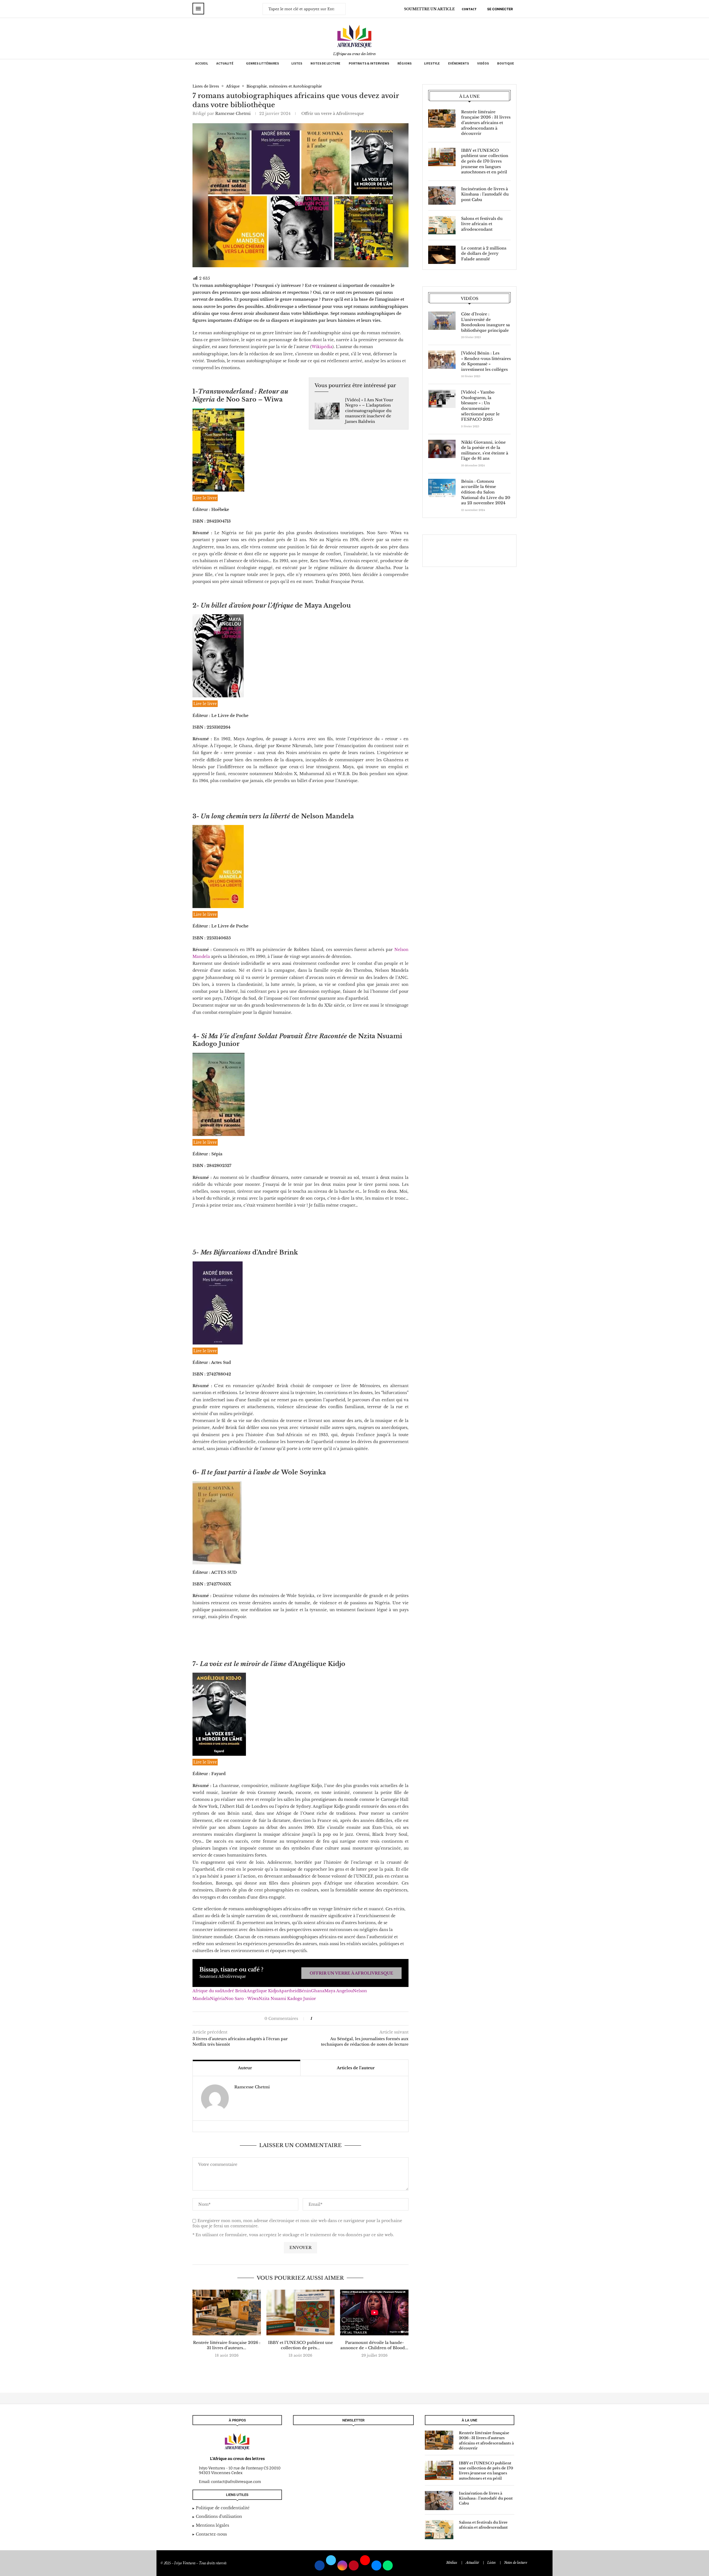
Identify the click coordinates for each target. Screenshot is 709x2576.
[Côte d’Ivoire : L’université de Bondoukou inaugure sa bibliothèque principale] (442, 321)
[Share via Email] (333, 2019)
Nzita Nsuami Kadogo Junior (287, 1999)
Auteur (245, 2068)
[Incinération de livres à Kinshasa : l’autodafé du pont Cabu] (442, 196)
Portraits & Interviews (369, 63)
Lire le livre (205, 498)
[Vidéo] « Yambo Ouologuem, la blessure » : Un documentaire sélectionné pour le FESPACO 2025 (480, 406)
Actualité (225, 63)
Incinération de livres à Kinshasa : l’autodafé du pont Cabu (485, 194)
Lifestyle (432, 63)
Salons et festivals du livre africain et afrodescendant (482, 224)
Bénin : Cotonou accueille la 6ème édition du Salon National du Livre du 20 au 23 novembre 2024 (486, 492)
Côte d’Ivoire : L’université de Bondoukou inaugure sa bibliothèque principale (485, 322)
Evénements (458, 63)
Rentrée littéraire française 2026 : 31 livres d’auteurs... (227, 2345)
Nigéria (217, 1999)
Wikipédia (322, 347)
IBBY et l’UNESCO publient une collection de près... (300, 2345)
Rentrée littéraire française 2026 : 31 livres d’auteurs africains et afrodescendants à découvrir (486, 123)
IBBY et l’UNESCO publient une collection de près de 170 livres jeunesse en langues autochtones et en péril (485, 161)
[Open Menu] (198, 9)
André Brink (234, 1991)
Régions (404, 63)
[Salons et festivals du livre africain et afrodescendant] (442, 225)
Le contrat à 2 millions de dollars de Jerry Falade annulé (484, 254)
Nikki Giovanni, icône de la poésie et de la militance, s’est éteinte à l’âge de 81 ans (485, 450)
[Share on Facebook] (319, 2019)
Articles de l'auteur (356, 2068)
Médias (452, 2563)
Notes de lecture (325, 63)
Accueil (202, 63)
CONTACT (469, 9)
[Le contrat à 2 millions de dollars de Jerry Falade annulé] (442, 255)
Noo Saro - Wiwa (242, 1999)
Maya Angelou (339, 1991)
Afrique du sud (207, 1991)
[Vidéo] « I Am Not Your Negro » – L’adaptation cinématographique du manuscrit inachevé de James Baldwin (369, 411)
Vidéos (483, 63)
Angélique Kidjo (263, 1991)
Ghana (318, 1991)
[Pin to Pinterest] (327, 2019)
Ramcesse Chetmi (233, 114)
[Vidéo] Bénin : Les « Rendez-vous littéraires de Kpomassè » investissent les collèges (486, 361)
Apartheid (289, 1991)
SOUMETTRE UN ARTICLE (429, 9)
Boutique (506, 63)
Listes (297, 63)
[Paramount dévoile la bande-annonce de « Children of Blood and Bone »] (374, 2312)
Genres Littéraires (262, 63)
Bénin (305, 1991)
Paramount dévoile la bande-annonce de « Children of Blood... (374, 2345)
